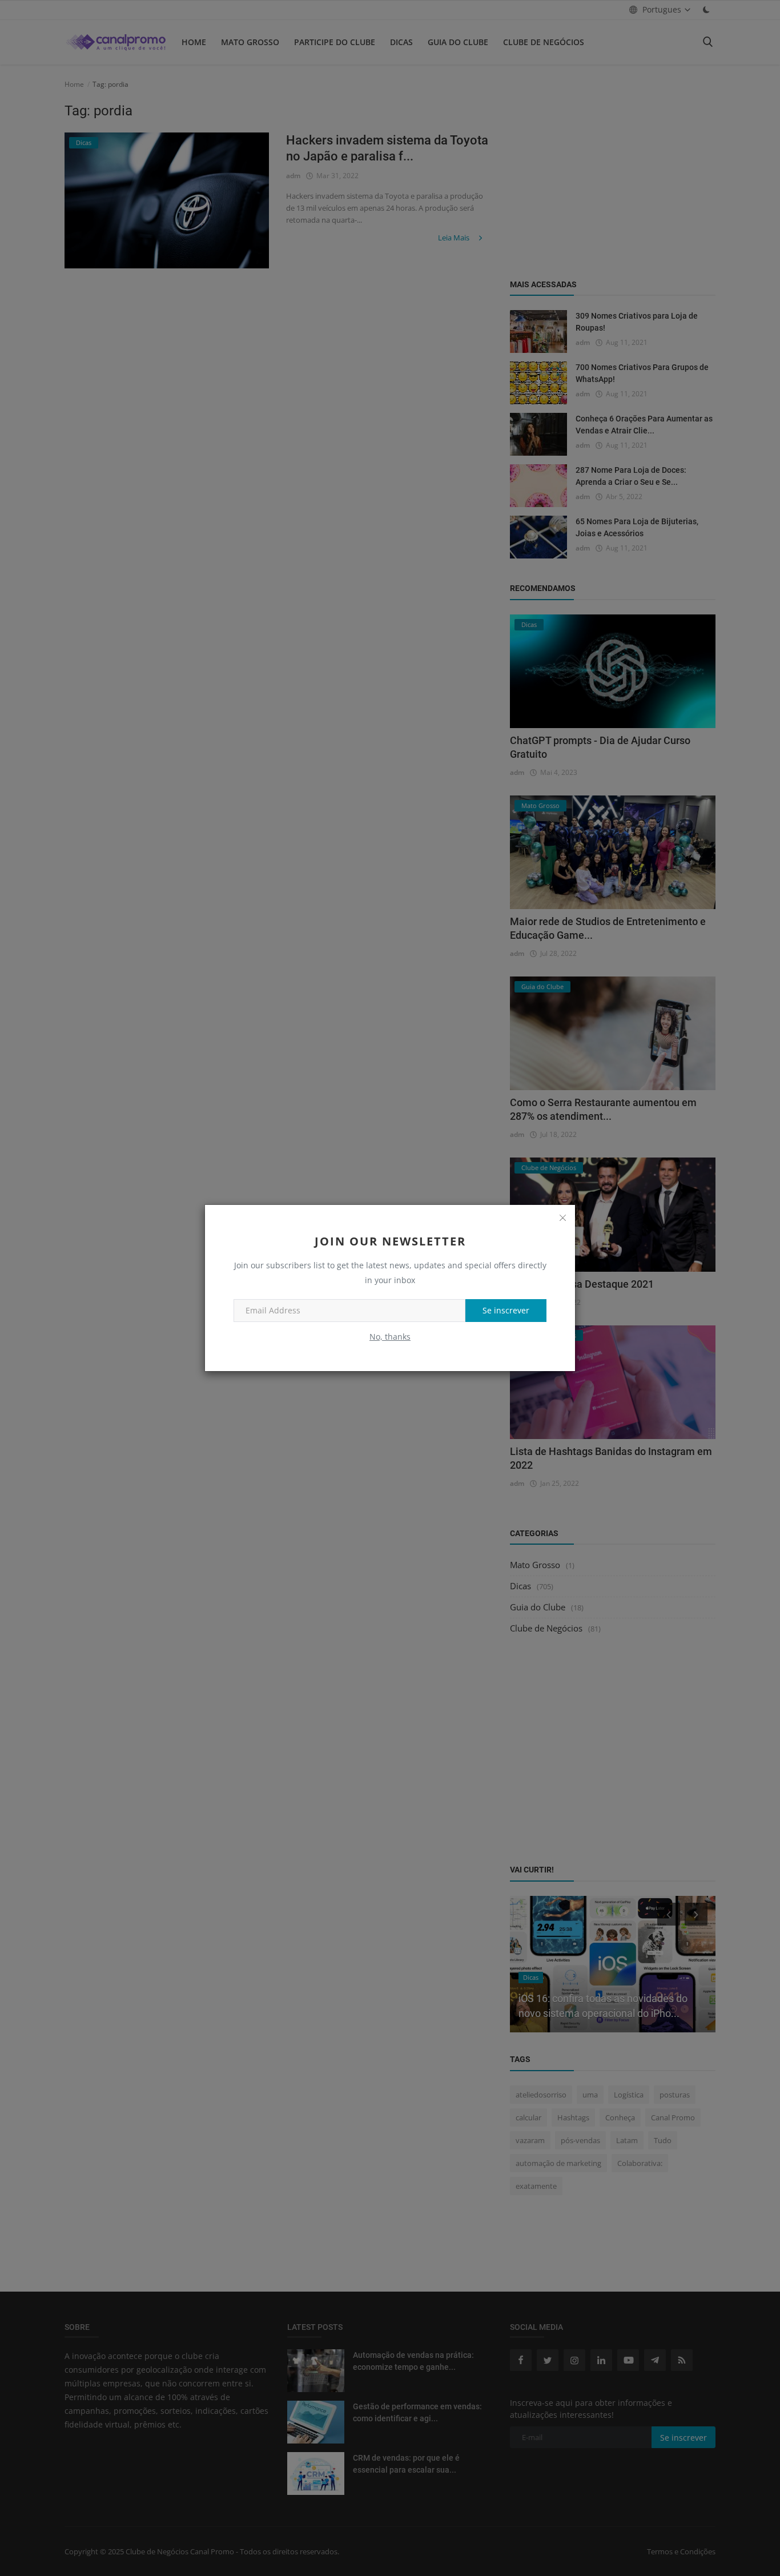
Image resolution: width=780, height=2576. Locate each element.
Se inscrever (506, 1310)
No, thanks (390, 1337)
